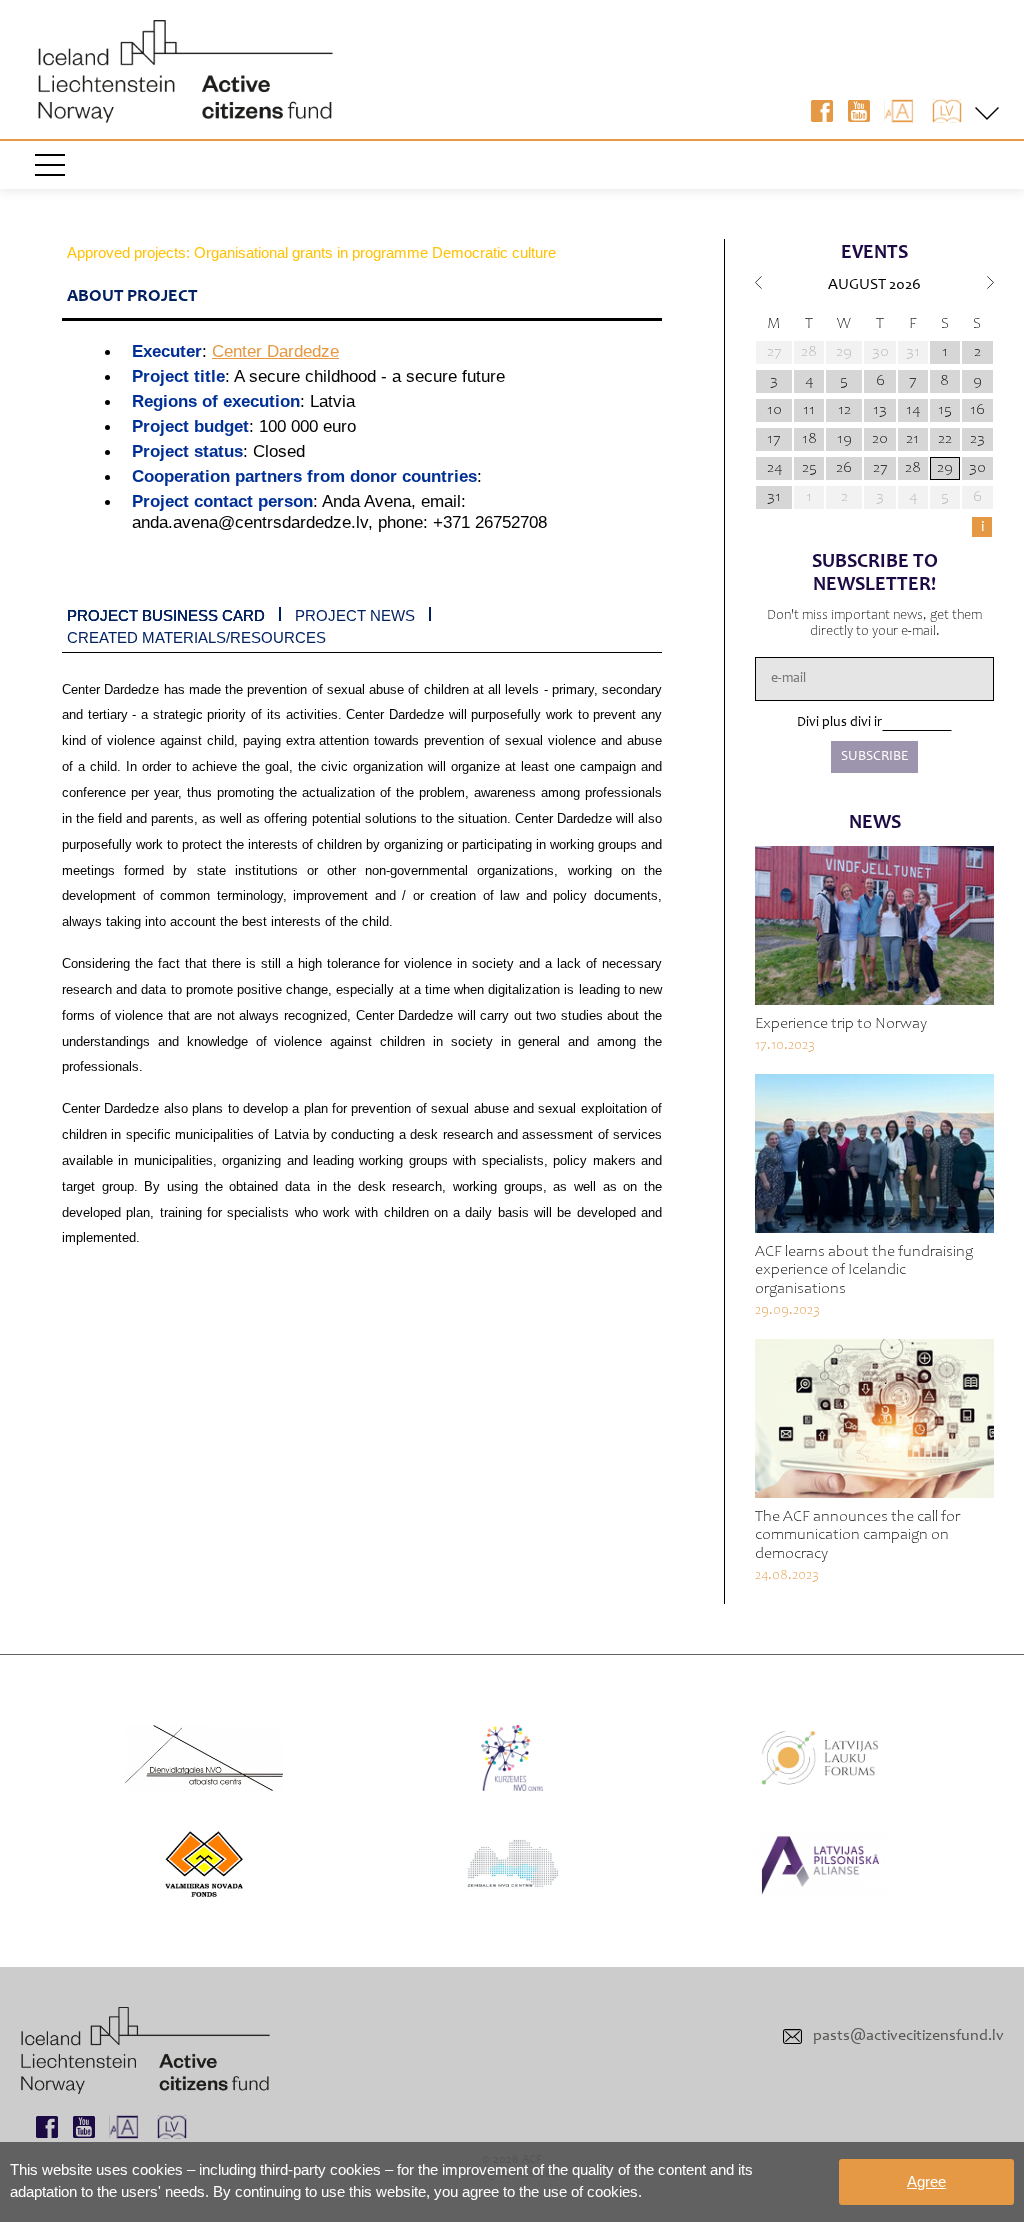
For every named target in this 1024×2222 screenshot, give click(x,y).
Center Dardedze (275, 351)
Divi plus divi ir (839, 723)
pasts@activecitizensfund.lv (908, 2036)
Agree (926, 2181)
